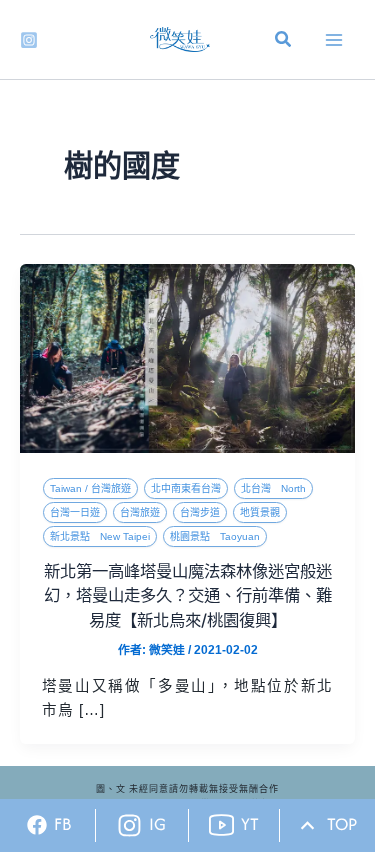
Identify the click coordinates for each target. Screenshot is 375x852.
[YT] (221, 825)
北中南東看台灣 (186, 488)
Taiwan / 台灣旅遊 (90, 488)
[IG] (129, 825)
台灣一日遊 (75, 512)
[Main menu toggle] (334, 40)
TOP (342, 824)
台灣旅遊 (140, 512)
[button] (284, 42)
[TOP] (307, 825)
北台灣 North (273, 488)
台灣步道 (200, 512)
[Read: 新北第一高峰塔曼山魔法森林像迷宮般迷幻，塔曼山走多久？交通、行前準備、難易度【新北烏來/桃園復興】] (187, 358)
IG (157, 824)
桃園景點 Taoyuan (215, 536)
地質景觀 (260, 512)
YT (250, 824)
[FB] (37, 825)
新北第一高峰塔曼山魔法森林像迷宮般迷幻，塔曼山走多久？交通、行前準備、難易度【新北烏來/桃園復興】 (188, 595)
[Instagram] (29, 40)
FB (63, 824)
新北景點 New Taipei (100, 536)
